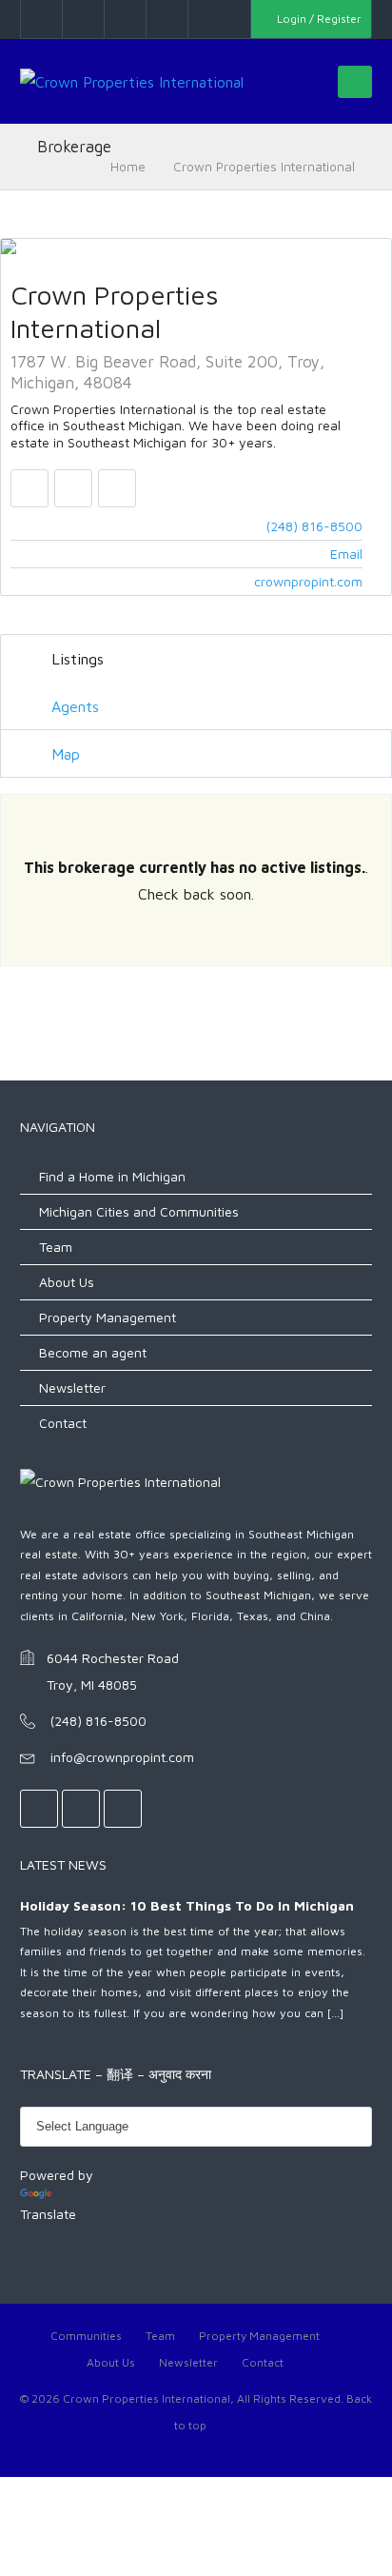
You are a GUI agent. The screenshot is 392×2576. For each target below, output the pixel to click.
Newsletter (72, 1387)
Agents (73, 706)
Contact (63, 1423)
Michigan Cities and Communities (139, 1211)
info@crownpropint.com (122, 1757)
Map (63, 754)
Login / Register (318, 19)
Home (128, 167)
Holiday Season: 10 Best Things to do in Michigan (187, 1905)
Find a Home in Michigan (112, 1176)
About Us (67, 1282)
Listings (75, 659)
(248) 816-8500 (314, 526)
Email (346, 554)
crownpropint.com (308, 581)
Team (56, 1247)
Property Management (108, 1317)
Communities (86, 2336)
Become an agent (93, 1352)
